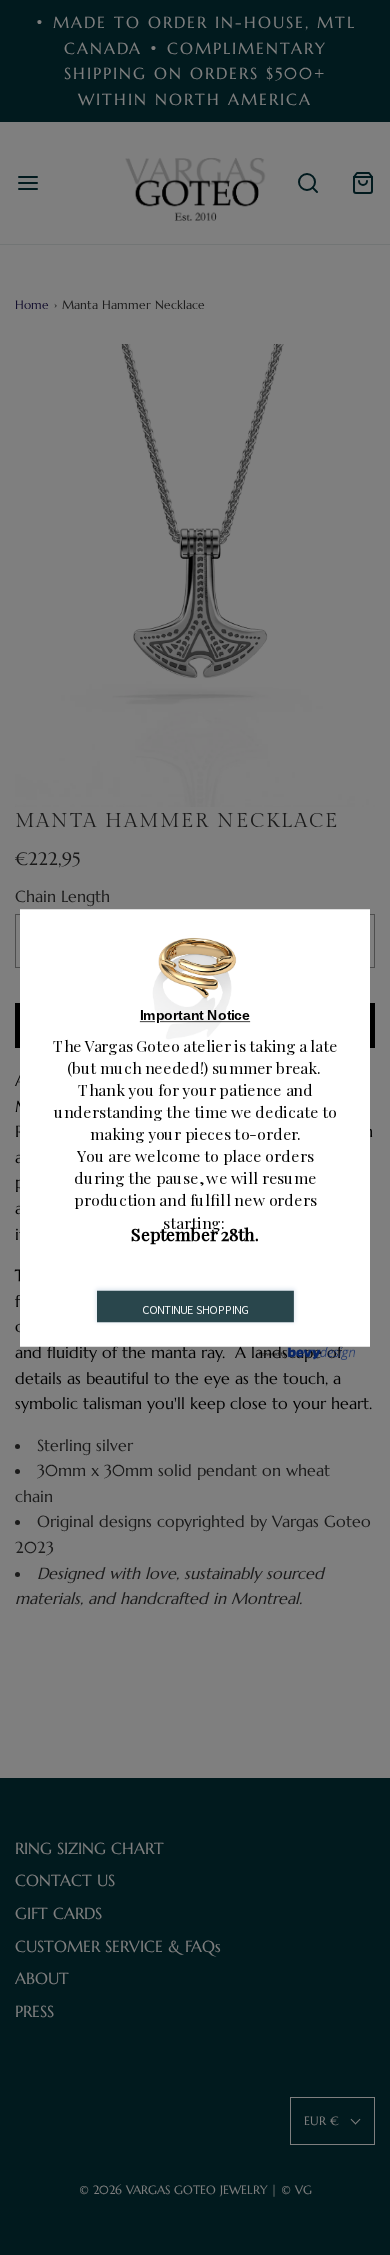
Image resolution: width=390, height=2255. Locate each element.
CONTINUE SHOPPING (196, 1309)
